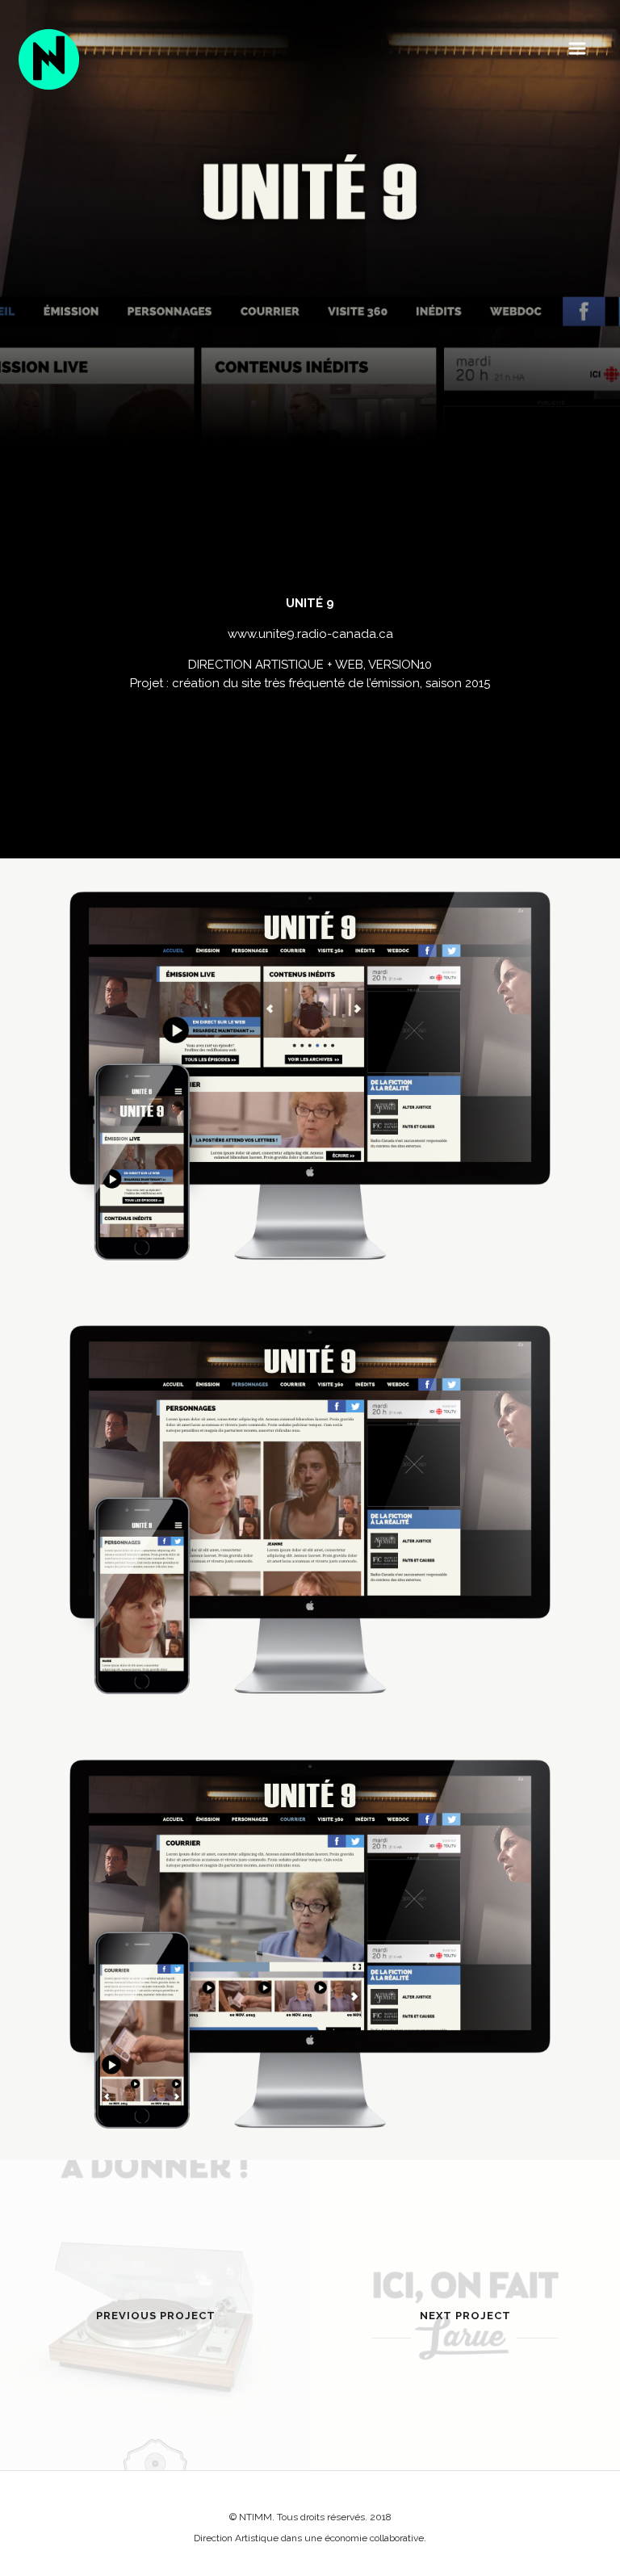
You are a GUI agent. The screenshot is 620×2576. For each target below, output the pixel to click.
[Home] (49, 59)
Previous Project (156, 2316)
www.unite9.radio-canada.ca (310, 634)
